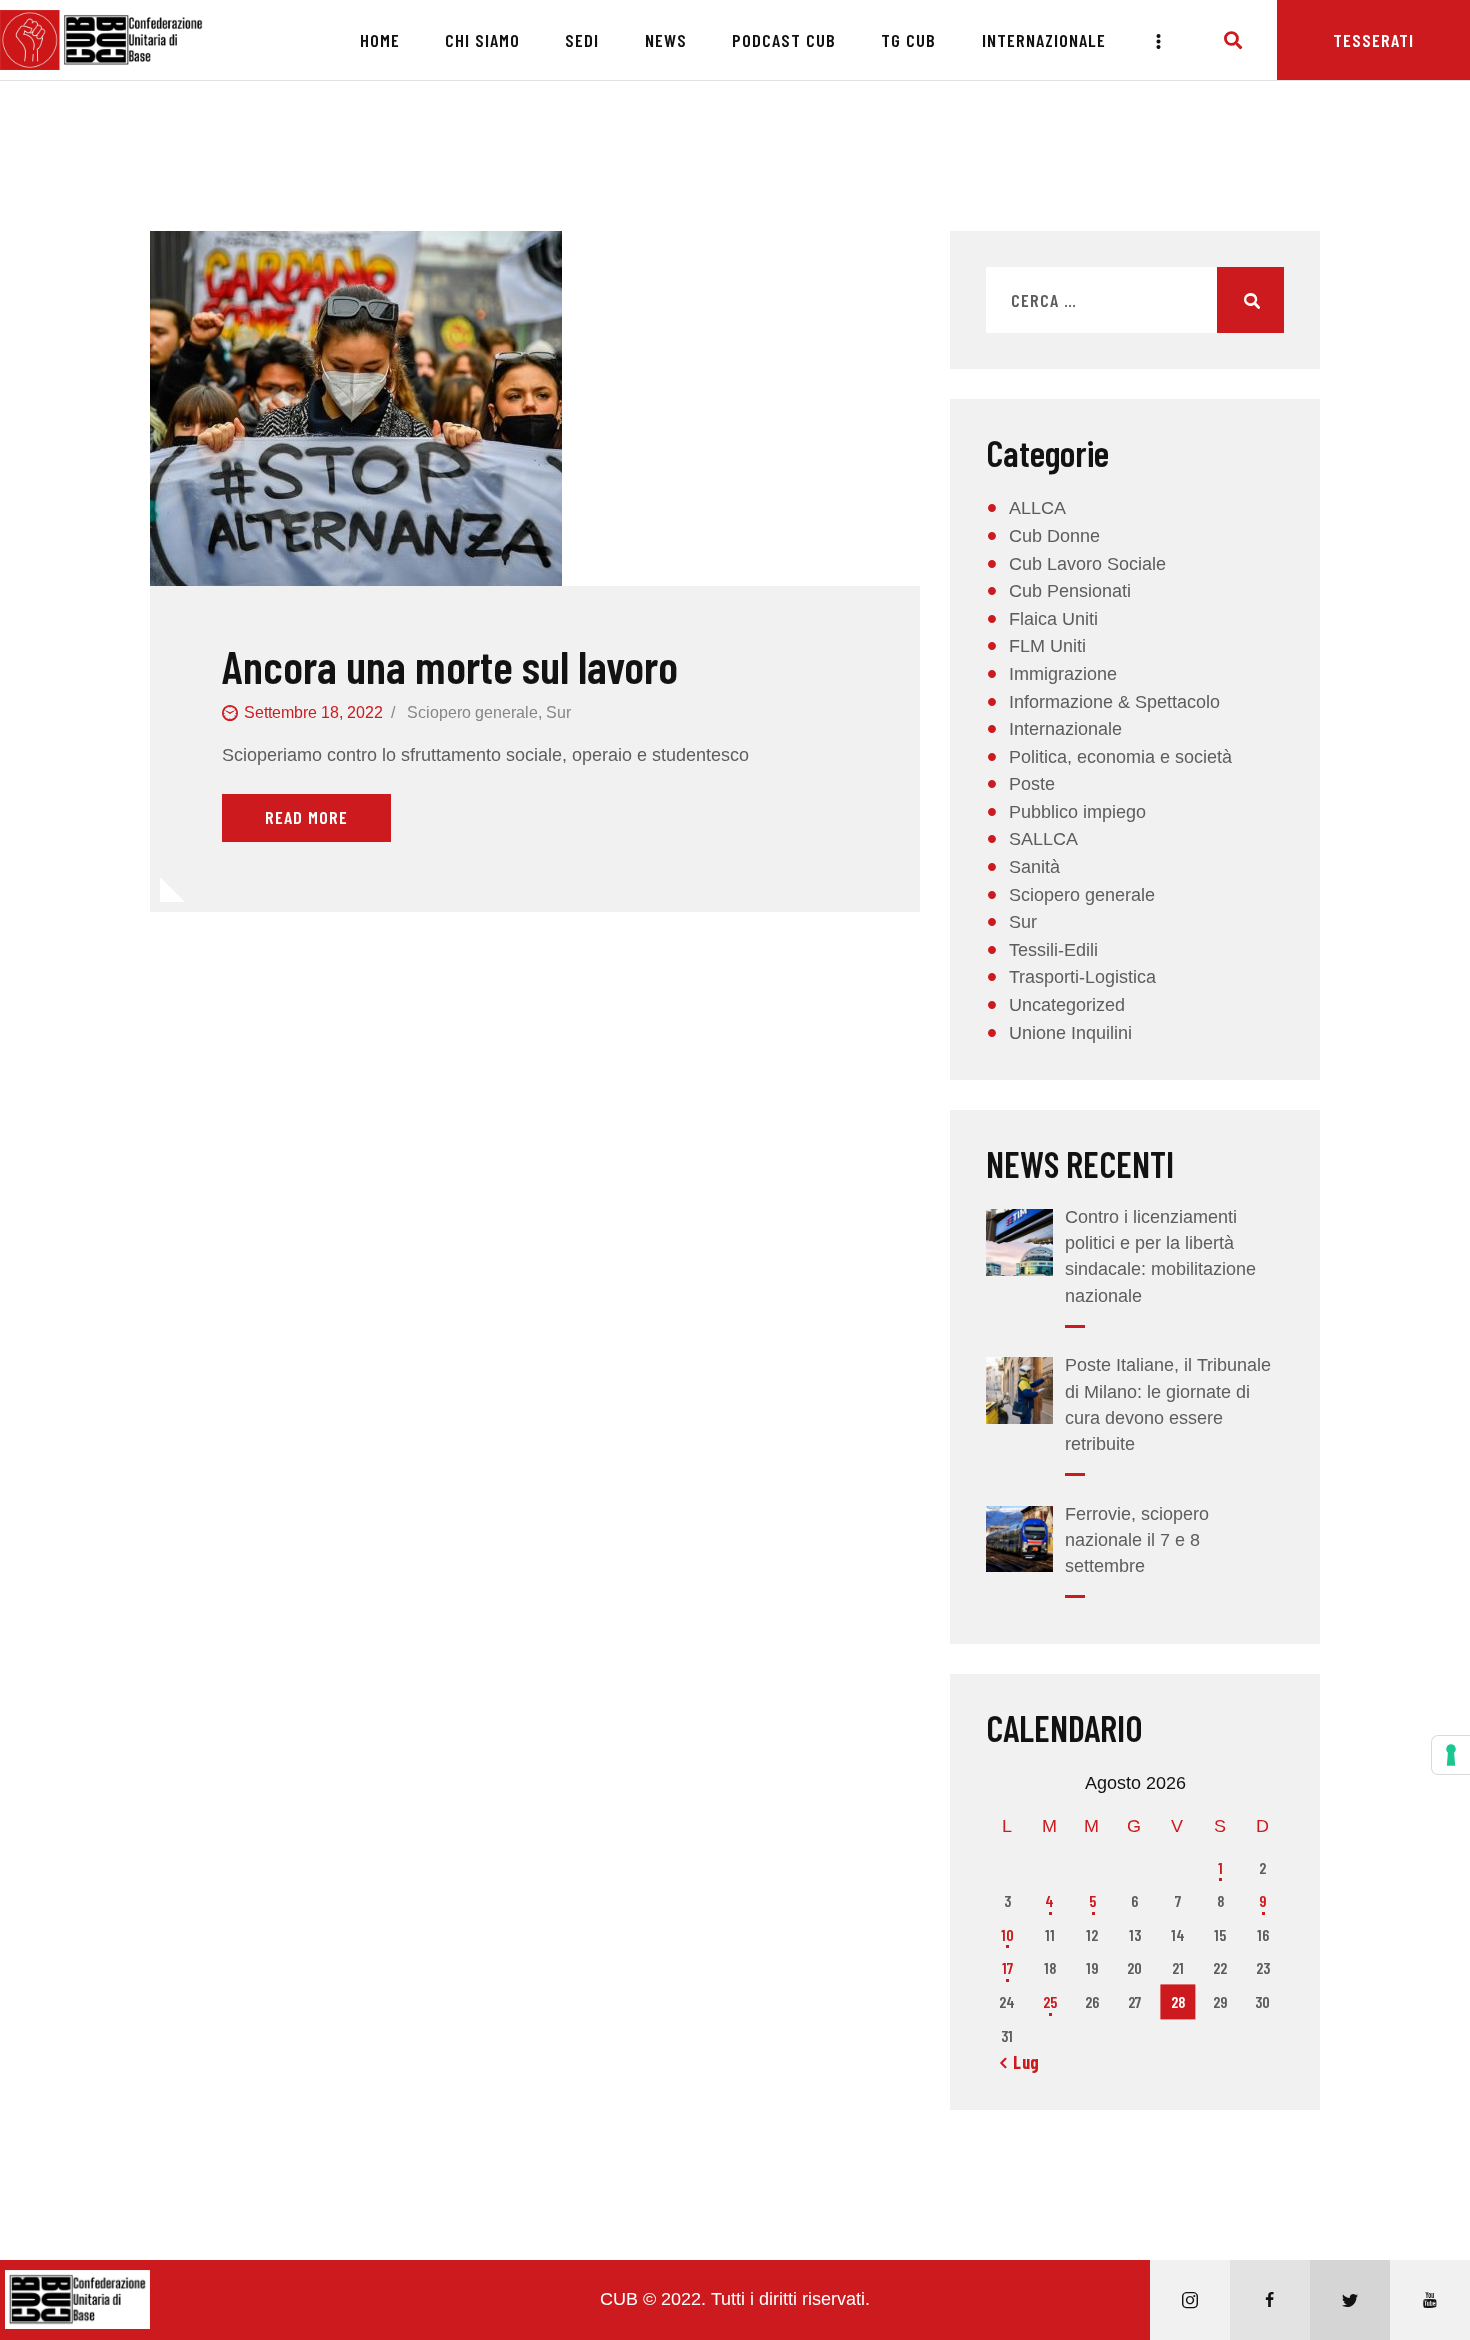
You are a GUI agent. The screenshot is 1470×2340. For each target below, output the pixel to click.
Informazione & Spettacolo (1114, 702)
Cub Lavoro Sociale (1087, 564)
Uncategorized (1067, 1005)
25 (1050, 2001)
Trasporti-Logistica (1082, 977)
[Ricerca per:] (1135, 301)
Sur (558, 712)
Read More (306, 817)
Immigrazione (1063, 674)
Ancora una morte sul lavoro (450, 666)
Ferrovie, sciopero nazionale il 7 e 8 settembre (1137, 1540)
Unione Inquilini (1070, 1033)
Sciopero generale (472, 712)
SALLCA (1043, 839)
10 (1007, 1934)
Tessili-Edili (1053, 950)
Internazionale (1065, 729)
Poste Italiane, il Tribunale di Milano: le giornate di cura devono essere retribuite (1168, 1404)
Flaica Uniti (1053, 619)
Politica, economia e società (1120, 757)
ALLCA (1037, 508)
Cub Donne (1054, 536)
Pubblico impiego (1077, 812)
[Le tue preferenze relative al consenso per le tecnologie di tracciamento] (1451, 1755)
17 (1007, 1967)
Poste (1032, 784)
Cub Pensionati (1070, 591)
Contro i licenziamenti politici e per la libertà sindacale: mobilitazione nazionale (1160, 1256)
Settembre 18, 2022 (313, 712)
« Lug (1020, 2062)
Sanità (1034, 867)
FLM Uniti (1047, 646)
